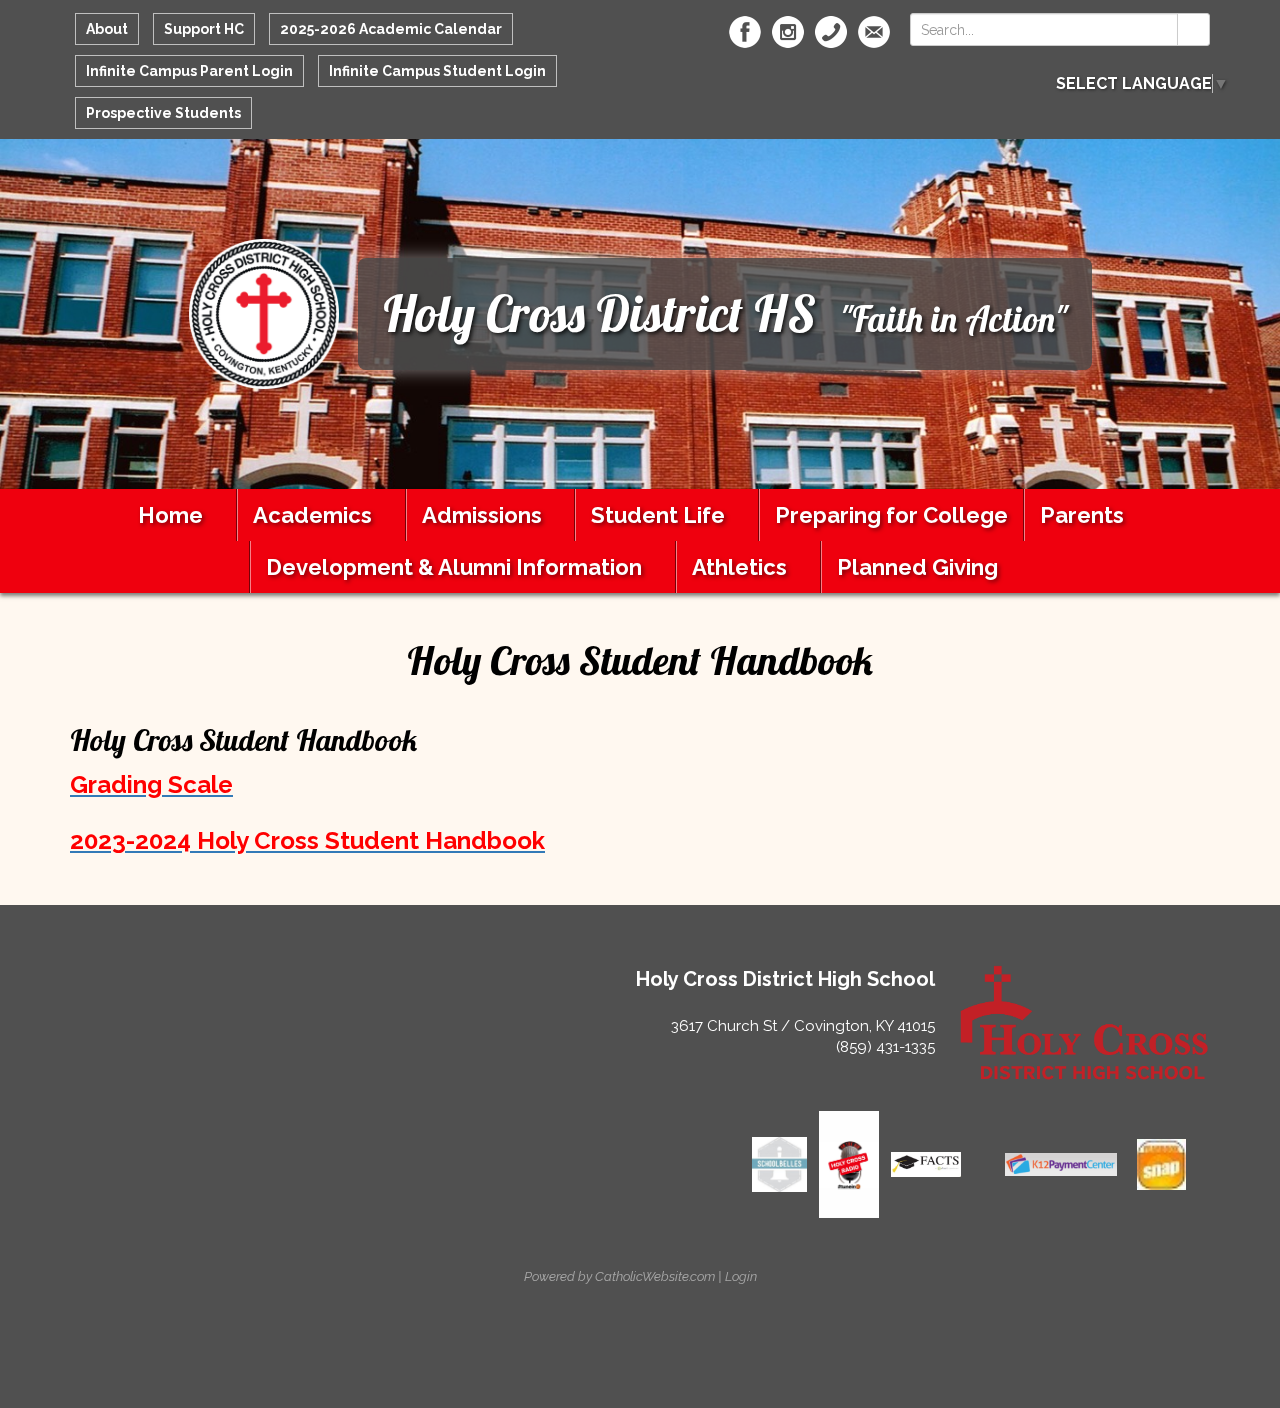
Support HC (204, 29)
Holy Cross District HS (599, 313)
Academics (312, 515)
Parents (1082, 515)
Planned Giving (917, 567)
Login (741, 1276)
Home (170, 515)
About (107, 29)
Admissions (482, 515)
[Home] (264, 312)
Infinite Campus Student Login (437, 71)
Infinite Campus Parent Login (189, 71)
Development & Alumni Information (454, 567)
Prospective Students (163, 113)
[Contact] (831, 32)
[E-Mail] (874, 32)
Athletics (739, 567)
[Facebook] (745, 32)
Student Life (658, 515)
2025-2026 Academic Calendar (391, 29)
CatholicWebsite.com (655, 1276)
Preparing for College (891, 515)
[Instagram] (788, 32)
